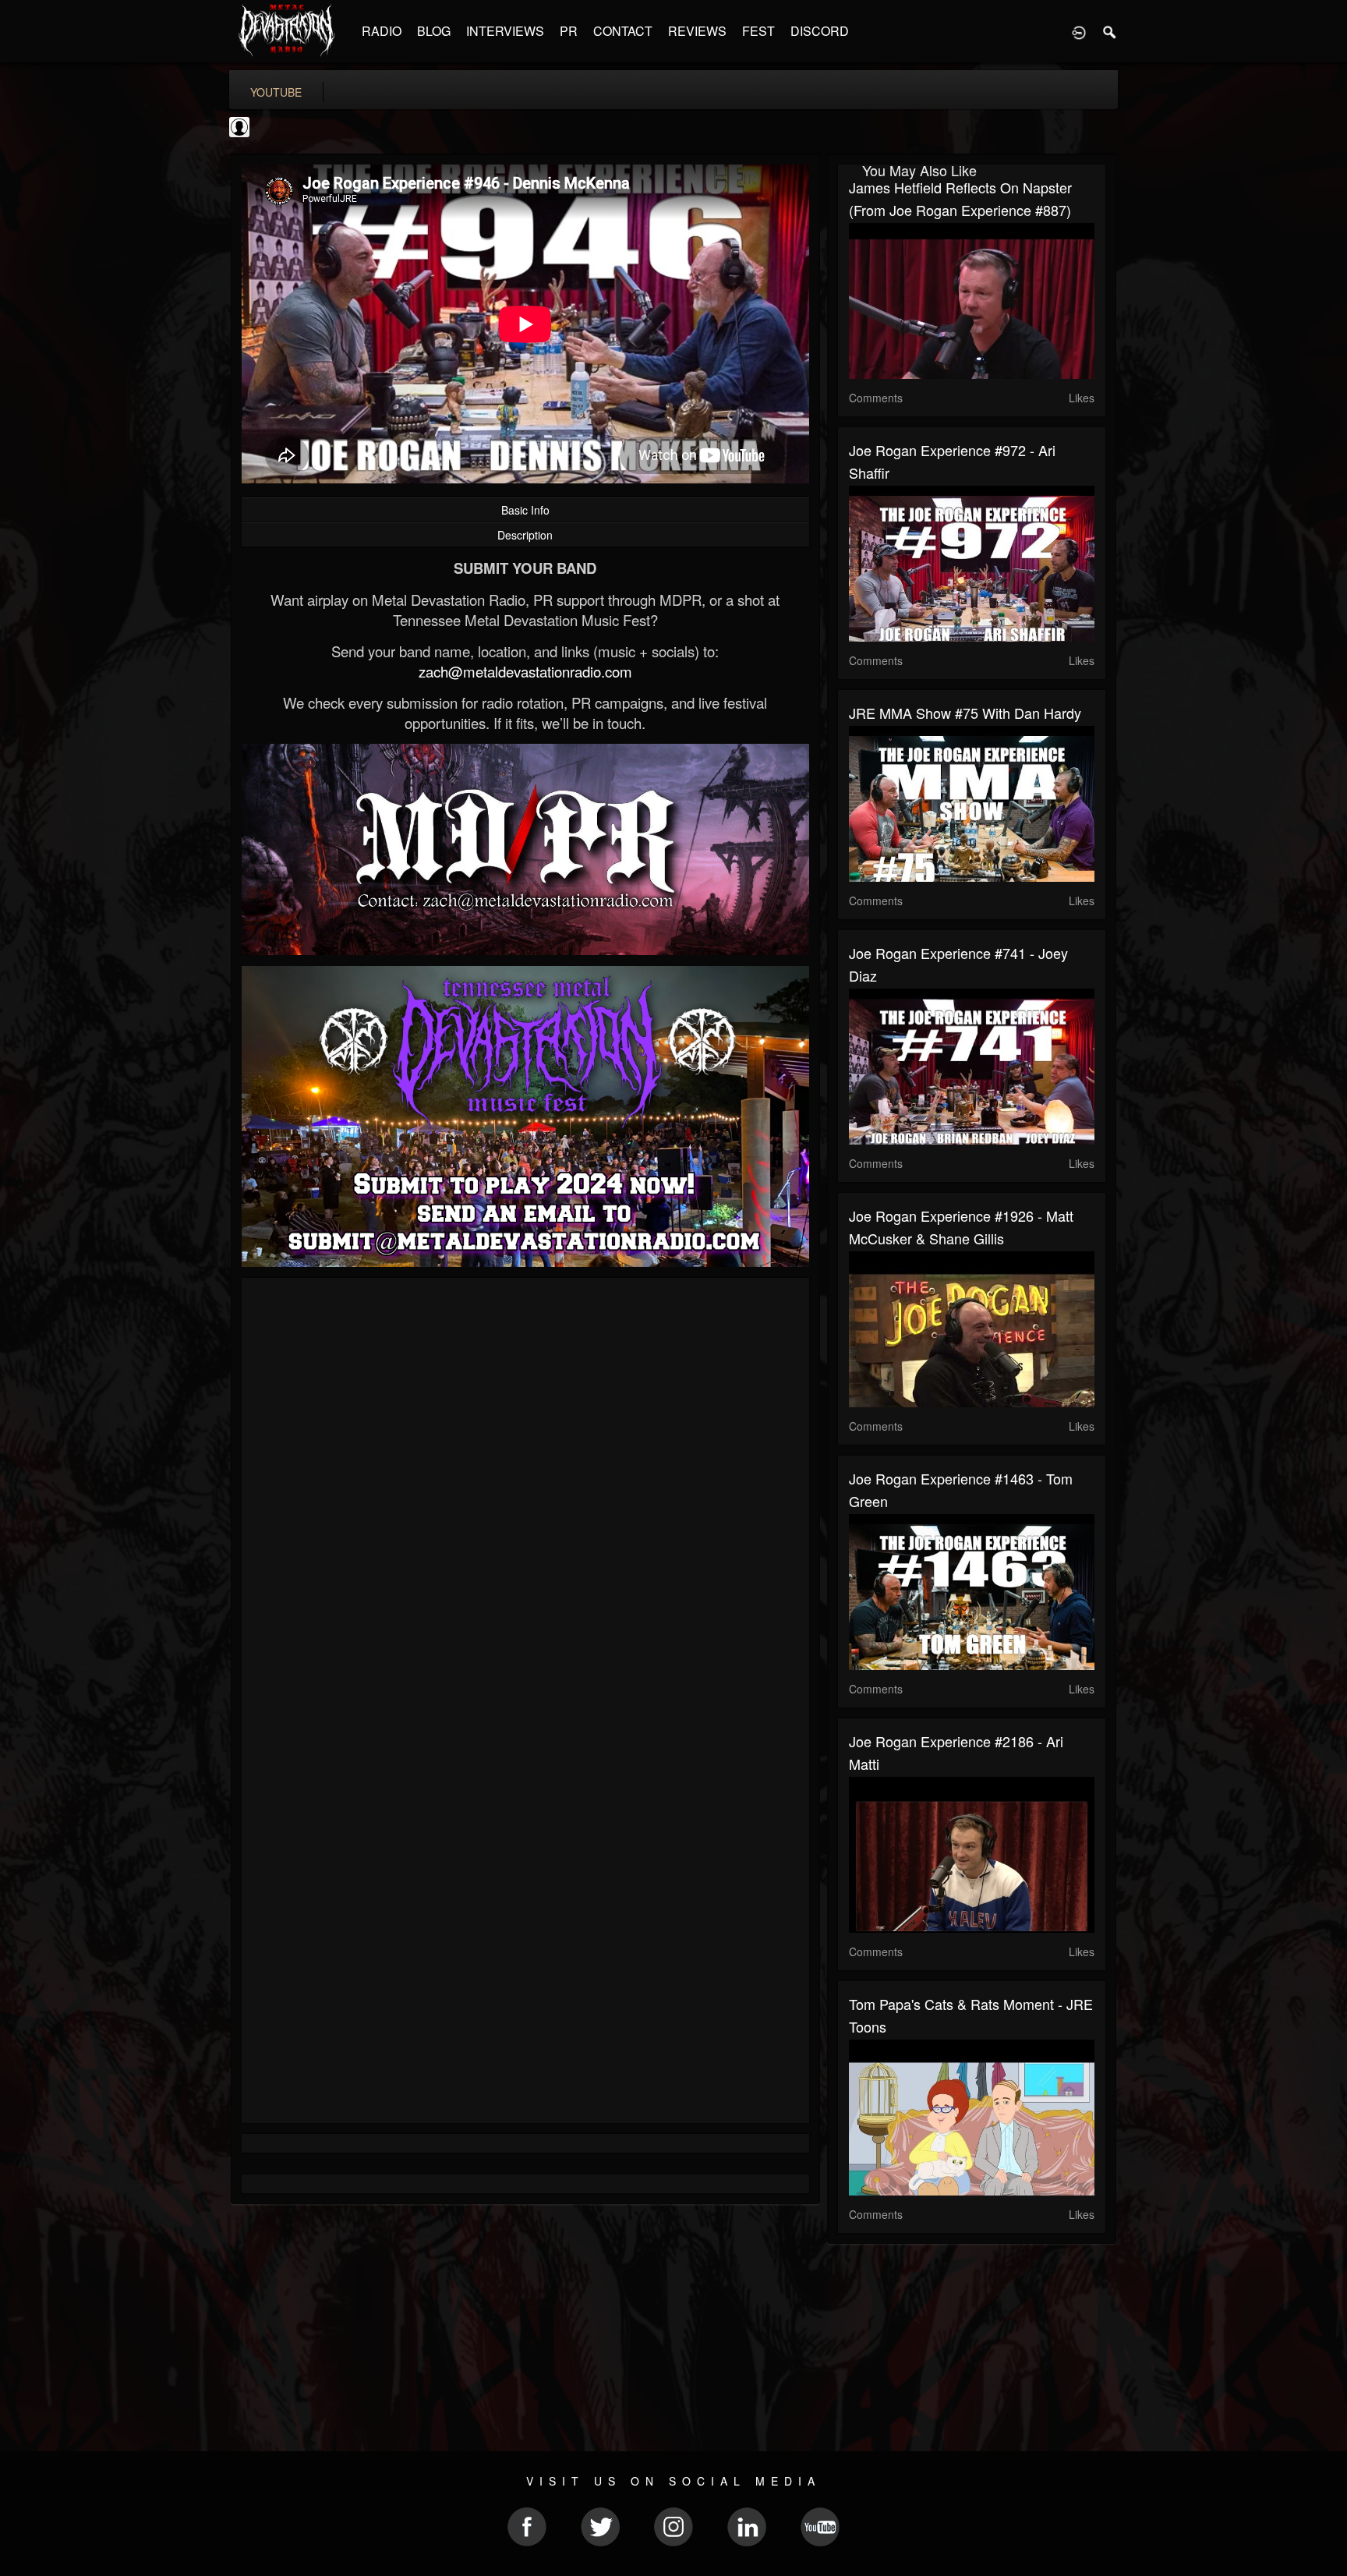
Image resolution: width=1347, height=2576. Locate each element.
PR (569, 31)
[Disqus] (525, 1498)
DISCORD (820, 31)
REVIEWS (697, 31)
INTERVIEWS (505, 31)
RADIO (382, 31)
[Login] (1079, 31)
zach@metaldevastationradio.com (525, 671)
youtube (276, 92)
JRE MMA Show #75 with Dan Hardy (965, 713)
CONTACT (623, 31)
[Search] (1110, 31)
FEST (758, 31)
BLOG (434, 31)
